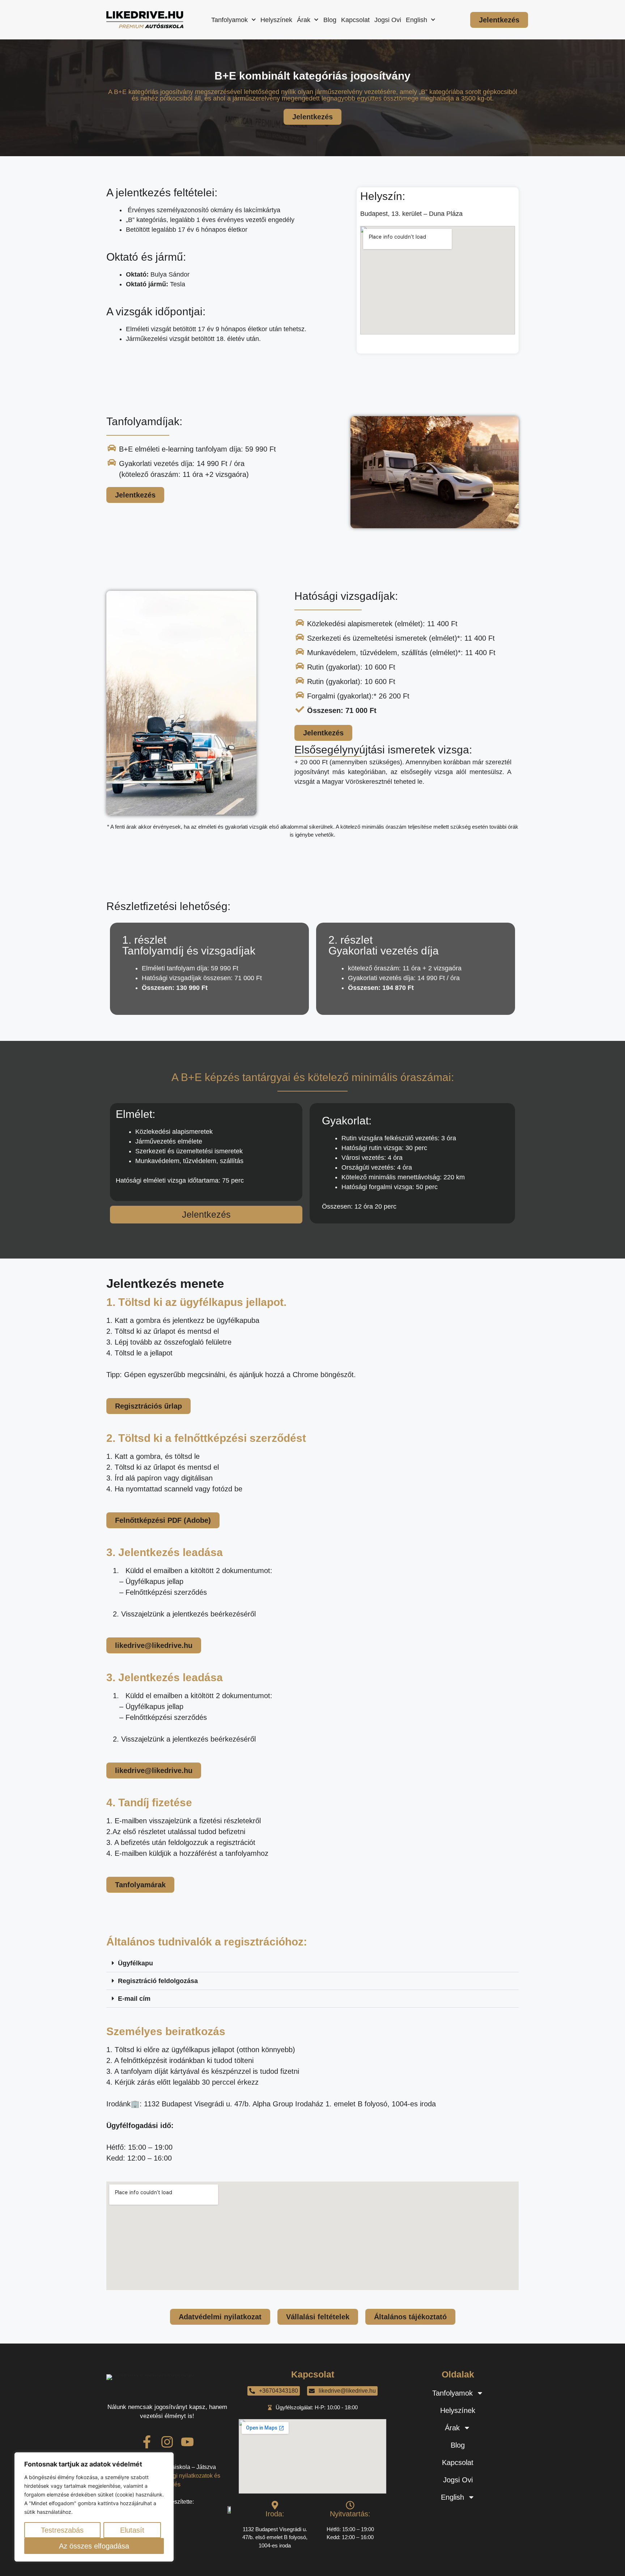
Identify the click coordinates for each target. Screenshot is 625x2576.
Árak (304, 20)
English (416, 20)
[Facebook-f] (147, 2442)
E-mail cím (134, 1999)
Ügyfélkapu (135, 1963)
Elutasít (132, 2530)
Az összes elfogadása (94, 2546)
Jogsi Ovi (388, 20)
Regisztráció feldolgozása (158, 1981)
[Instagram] (167, 2442)
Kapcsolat (355, 20)
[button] (312, 1963)
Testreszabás (62, 2530)
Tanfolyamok (229, 20)
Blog (330, 20)
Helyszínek (276, 20)
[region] (94, 2507)
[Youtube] (187, 2442)
